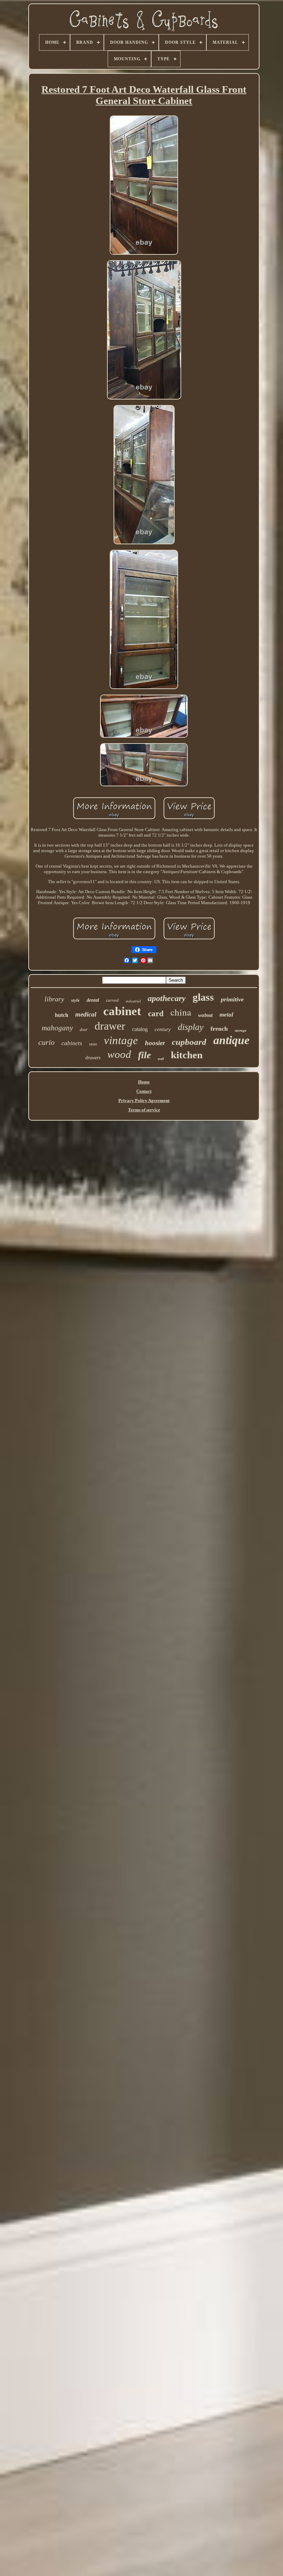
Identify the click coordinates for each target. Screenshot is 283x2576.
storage (241, 1030)
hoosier (155, 1043)
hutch (62, 1015)
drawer (110, 1026)
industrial (133, 1001)
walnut (205, 1015)
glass (203, 997)
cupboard (189, 1042)
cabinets (72, 1043)
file (144, 1055)
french (219, 1029)
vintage (121, 1040)
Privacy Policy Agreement (144, 1100)
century (163, 1029)
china (181, 1012)
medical (86, 1014)
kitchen (187, 1055)
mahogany (57, 1028)
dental (93, 1000)
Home (144, 1082)
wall (161, 1059)
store (93, 1044)
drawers (93, 1058)
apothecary (167, 998)
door (84, 1030)
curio (46, 1042)
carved (112, 1000)
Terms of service (144, 1110)
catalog (140, 1029)
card (156, 1014)
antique (231, 1040)
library (54, 999)
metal (226, 1015)
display (191, 1027)
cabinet (122, 1011)
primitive (232, 999)
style (75, 1000)
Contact (144, 1091)
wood (119, 1054)
